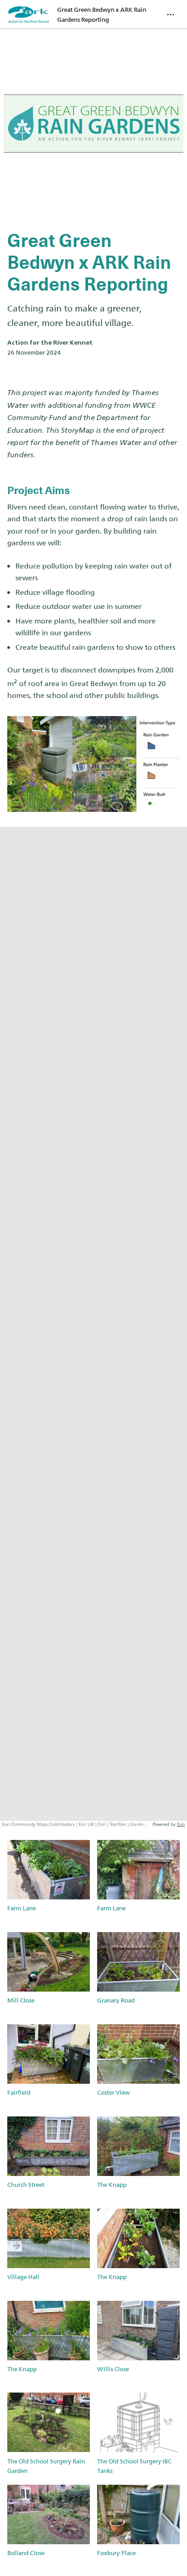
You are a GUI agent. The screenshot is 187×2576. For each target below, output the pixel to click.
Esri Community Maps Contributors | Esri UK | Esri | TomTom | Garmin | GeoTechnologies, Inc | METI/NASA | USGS (76, 1824)
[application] (93, 1328)
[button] (49, 1881)
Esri (181, 1824)
